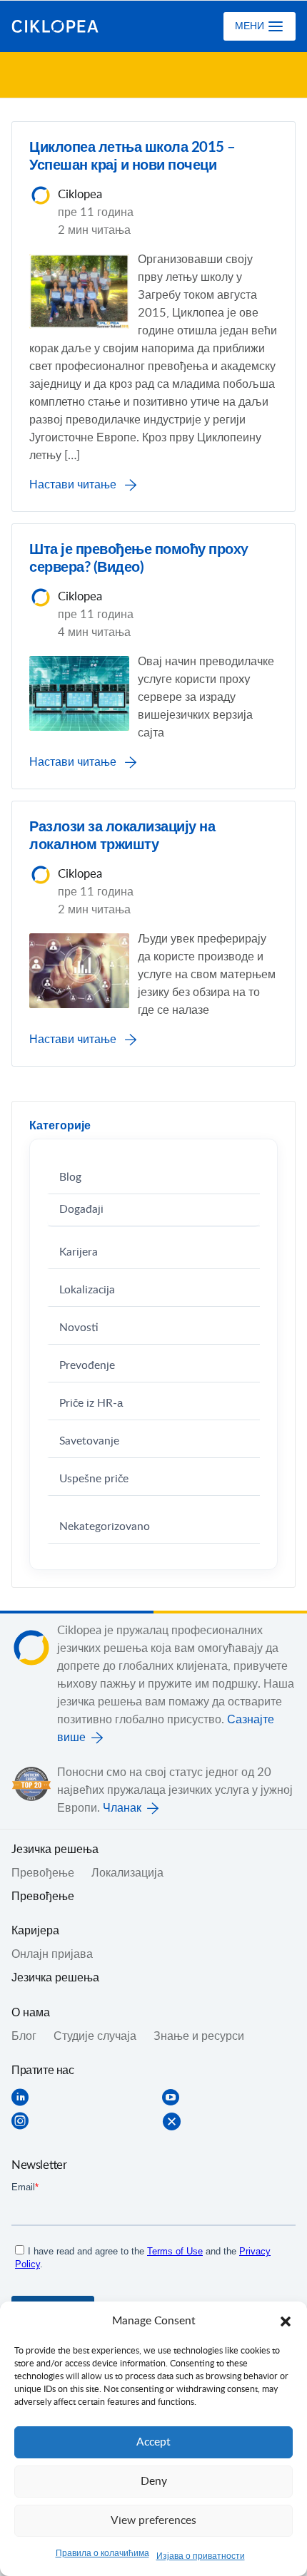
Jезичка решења (55, 1849)
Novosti (79, 1328)
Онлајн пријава (52, 1954)
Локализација (127, 1873)
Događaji (81, 1210)
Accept (153, 2442)
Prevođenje (87, 1366)
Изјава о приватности (201, 2556)
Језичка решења (55, 1978)
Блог (24, 2036)
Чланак (122, 1808)
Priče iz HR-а (91, 1404)
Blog (70, 1177)
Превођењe (43, 1873)
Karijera (79, 1252)
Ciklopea (69, 26)
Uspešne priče (94, 1479)
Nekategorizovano (105, 1527)
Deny (154, 2482)
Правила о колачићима (102, 2553)
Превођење (43, 1897)
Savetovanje (89, 1441)
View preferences (153, 2521)
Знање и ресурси (199, 2036)
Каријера (35, 1931)
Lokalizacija (87, 1290)
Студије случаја (95, 2036)
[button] (286, 2321)
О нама (31, 2013)
